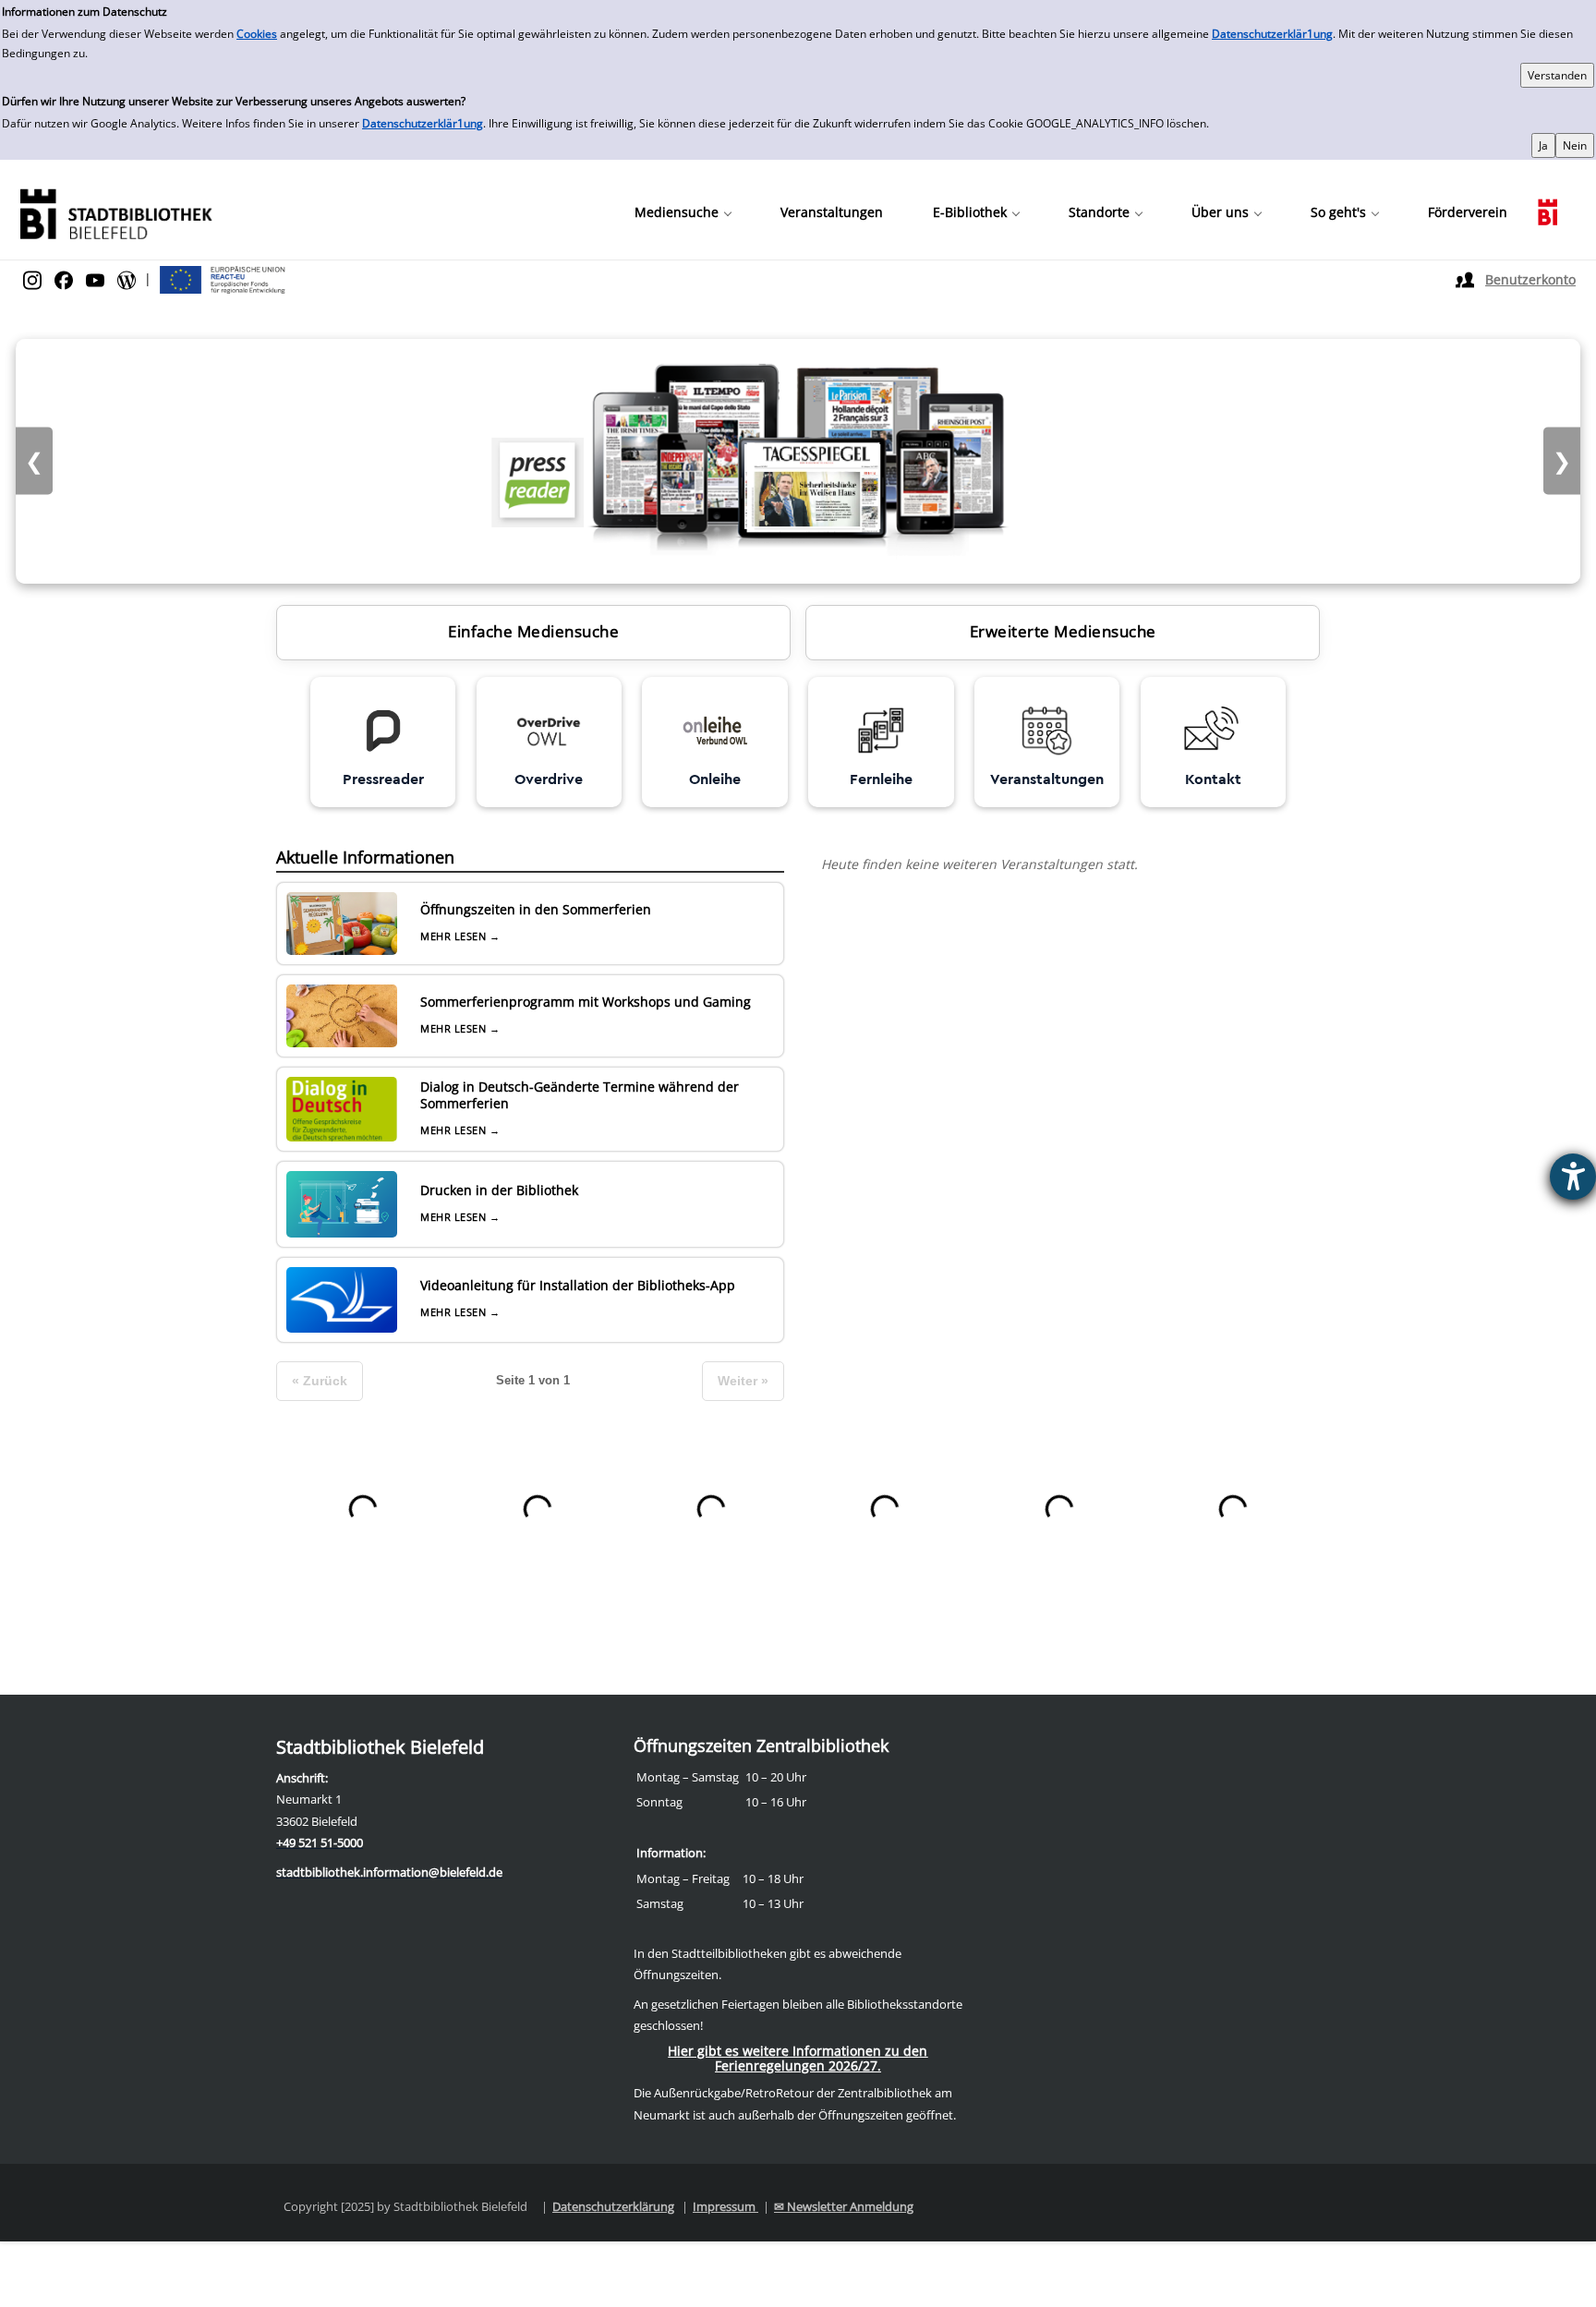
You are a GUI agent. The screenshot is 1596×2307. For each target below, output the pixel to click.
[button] (683, 212)
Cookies (257, 34)
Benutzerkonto (1530, 279)
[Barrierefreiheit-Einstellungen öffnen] (1573, 1177)
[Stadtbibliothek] (115, 212)
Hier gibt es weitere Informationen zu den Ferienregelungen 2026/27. (798, 2058)
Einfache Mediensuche (533, 631)
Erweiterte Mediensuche (1063, 631)
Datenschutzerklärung (613, 2206)
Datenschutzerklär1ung (1272, 34)
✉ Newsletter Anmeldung (844, 2206)
